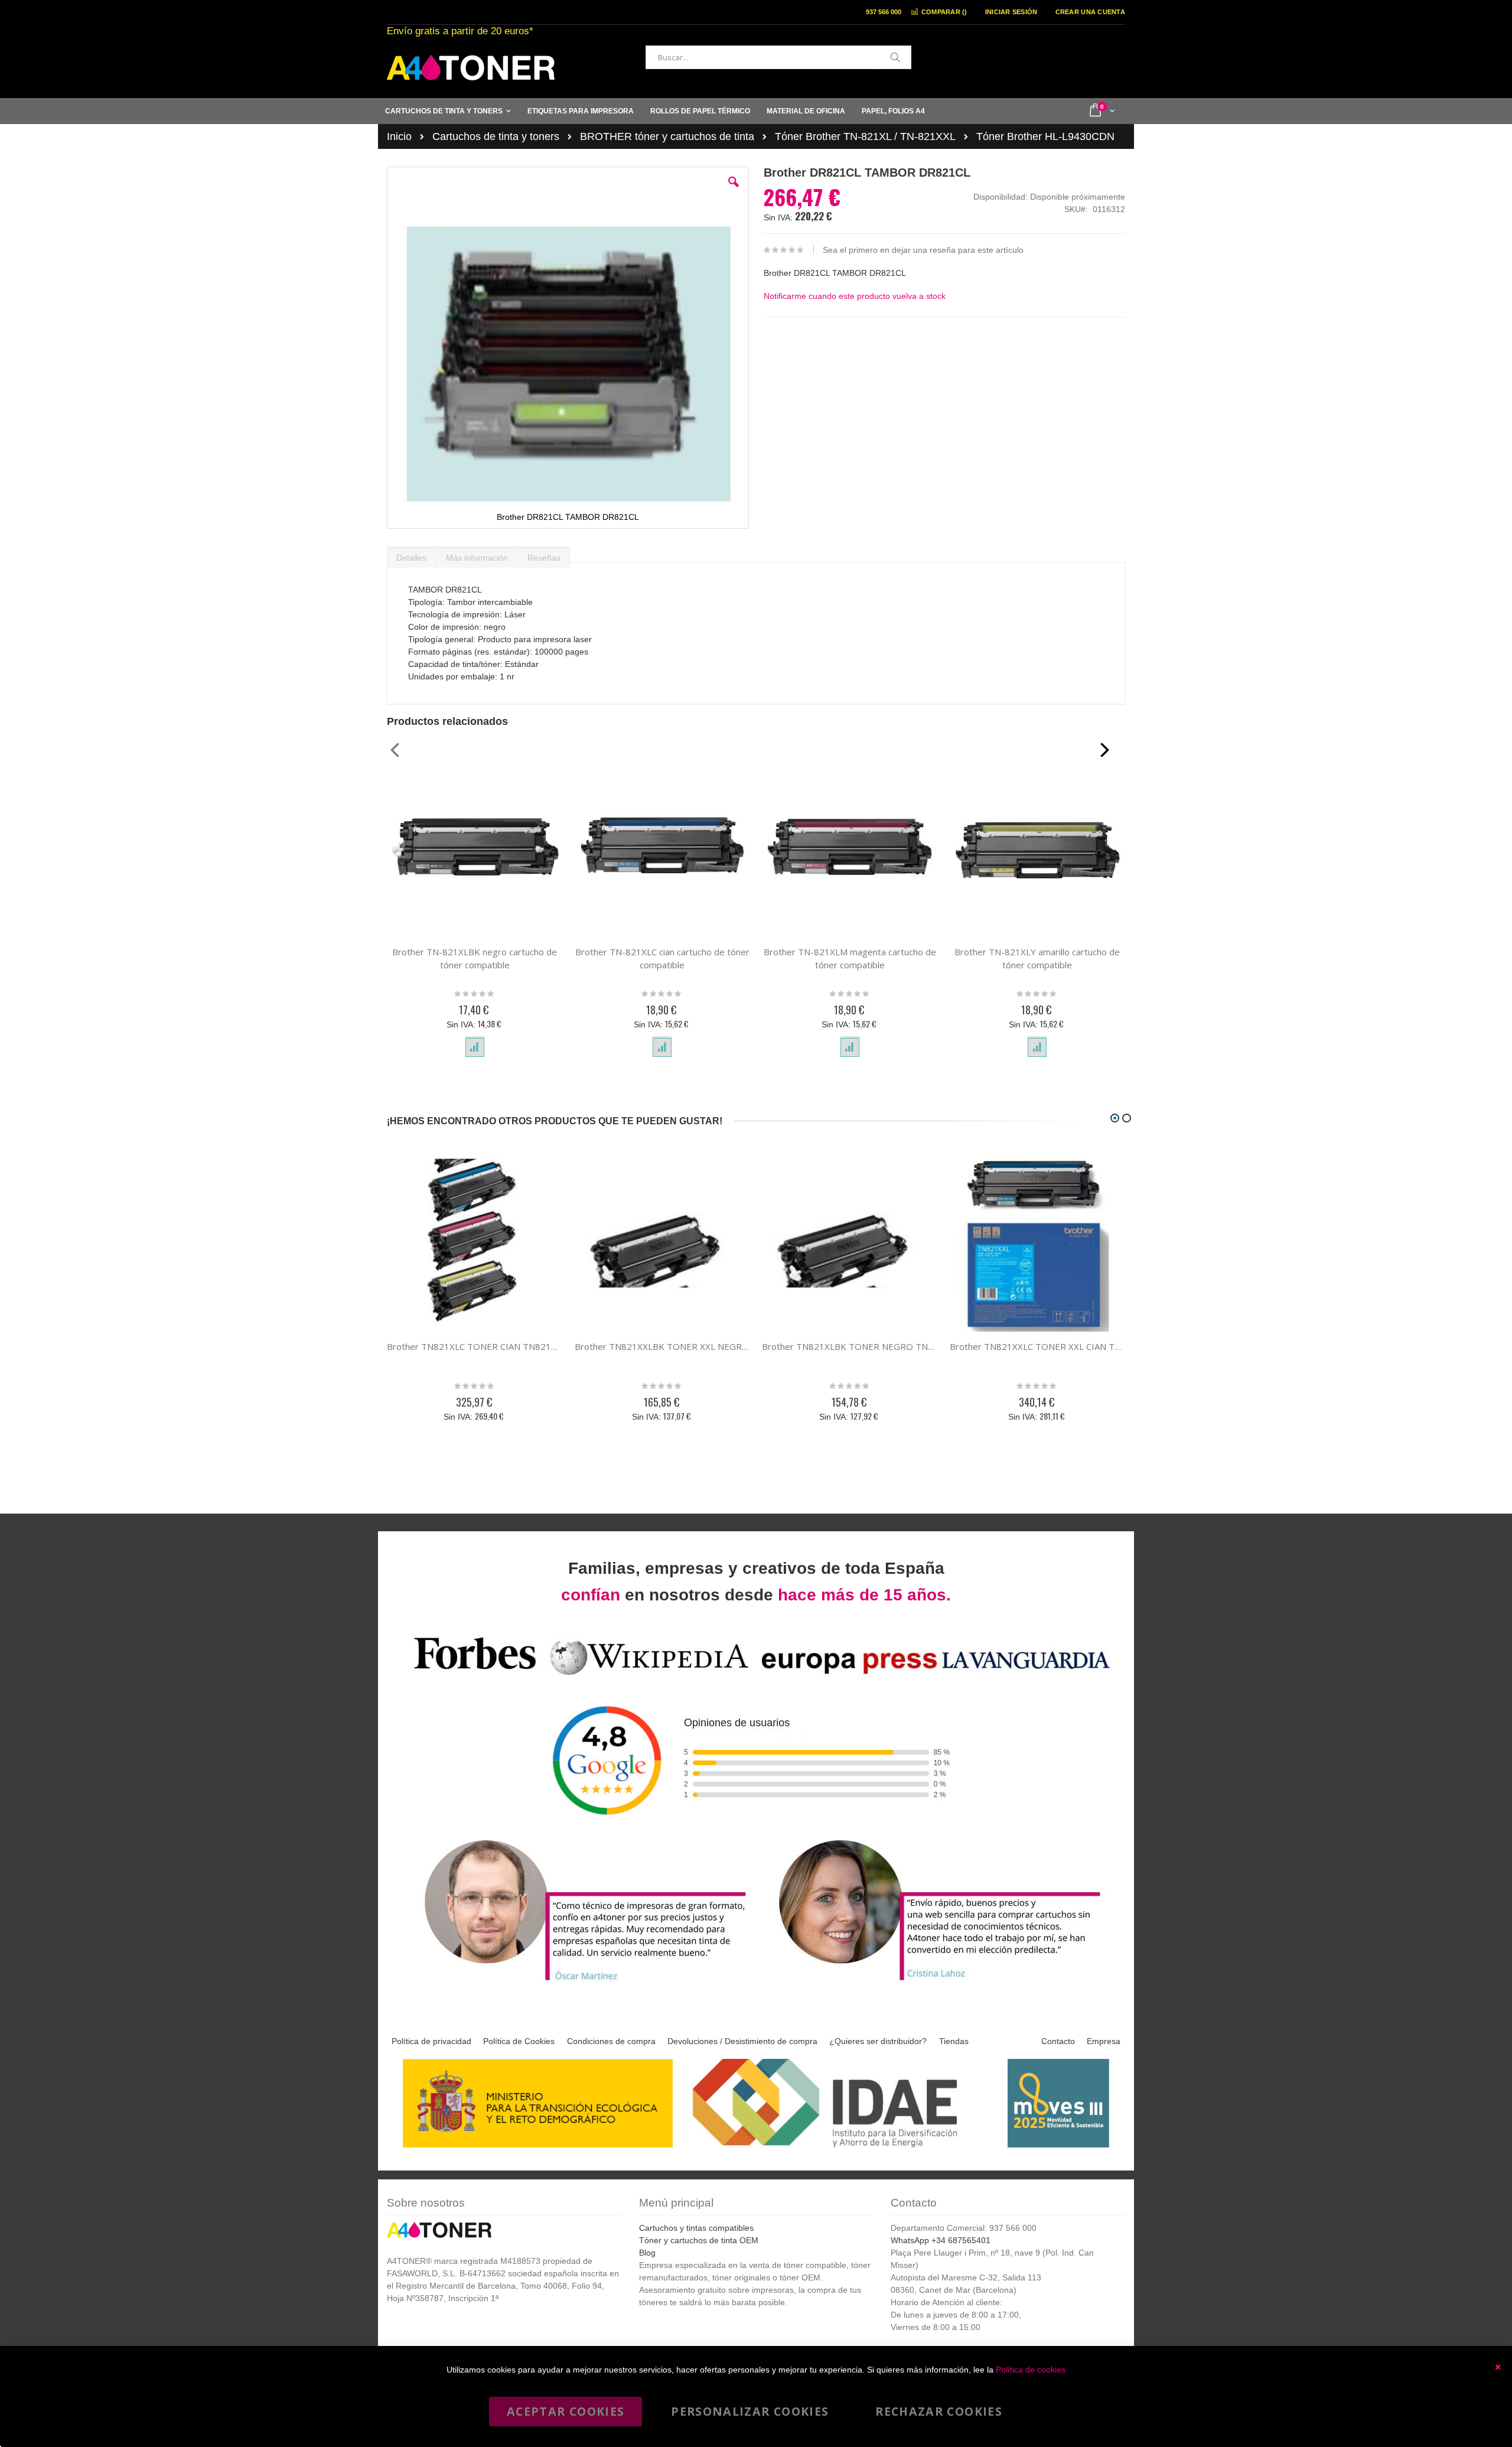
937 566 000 (884, 12)
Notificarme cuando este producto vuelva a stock (855, 296)
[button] (734, 191)
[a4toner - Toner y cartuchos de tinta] (471, 68)
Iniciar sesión (1011, 12)
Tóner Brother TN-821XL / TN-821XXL (865, 136)
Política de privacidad (431, 2041)
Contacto (1058, 2041)
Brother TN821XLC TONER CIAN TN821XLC (475, 1346)
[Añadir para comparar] (475, 1047)
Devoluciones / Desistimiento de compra (742, 2041)
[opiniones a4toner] (579, 1982)
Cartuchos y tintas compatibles (696, 2228)
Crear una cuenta (1090, 12)
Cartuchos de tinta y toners (496, 136)
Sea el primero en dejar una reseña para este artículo (923, 250)
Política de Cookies (519, 2041)
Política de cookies (1031, 2370)
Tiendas (954, 2041)
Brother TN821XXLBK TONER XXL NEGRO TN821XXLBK (663, 1346)
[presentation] (411, 555)
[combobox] (778, 57)
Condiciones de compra (611, 2041)
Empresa (1104, 2041)
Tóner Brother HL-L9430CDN (1045, 136)
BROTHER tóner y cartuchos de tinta (667, 136)
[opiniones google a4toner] (756, 1677)
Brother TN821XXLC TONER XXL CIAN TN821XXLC (1038, 1346)
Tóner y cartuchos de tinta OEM (699, 2240)
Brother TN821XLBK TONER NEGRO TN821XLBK (850, 1346)
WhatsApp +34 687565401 (941, 2240)
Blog (647, 2253)
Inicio (399, 136)
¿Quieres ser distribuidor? (878, 2041)
